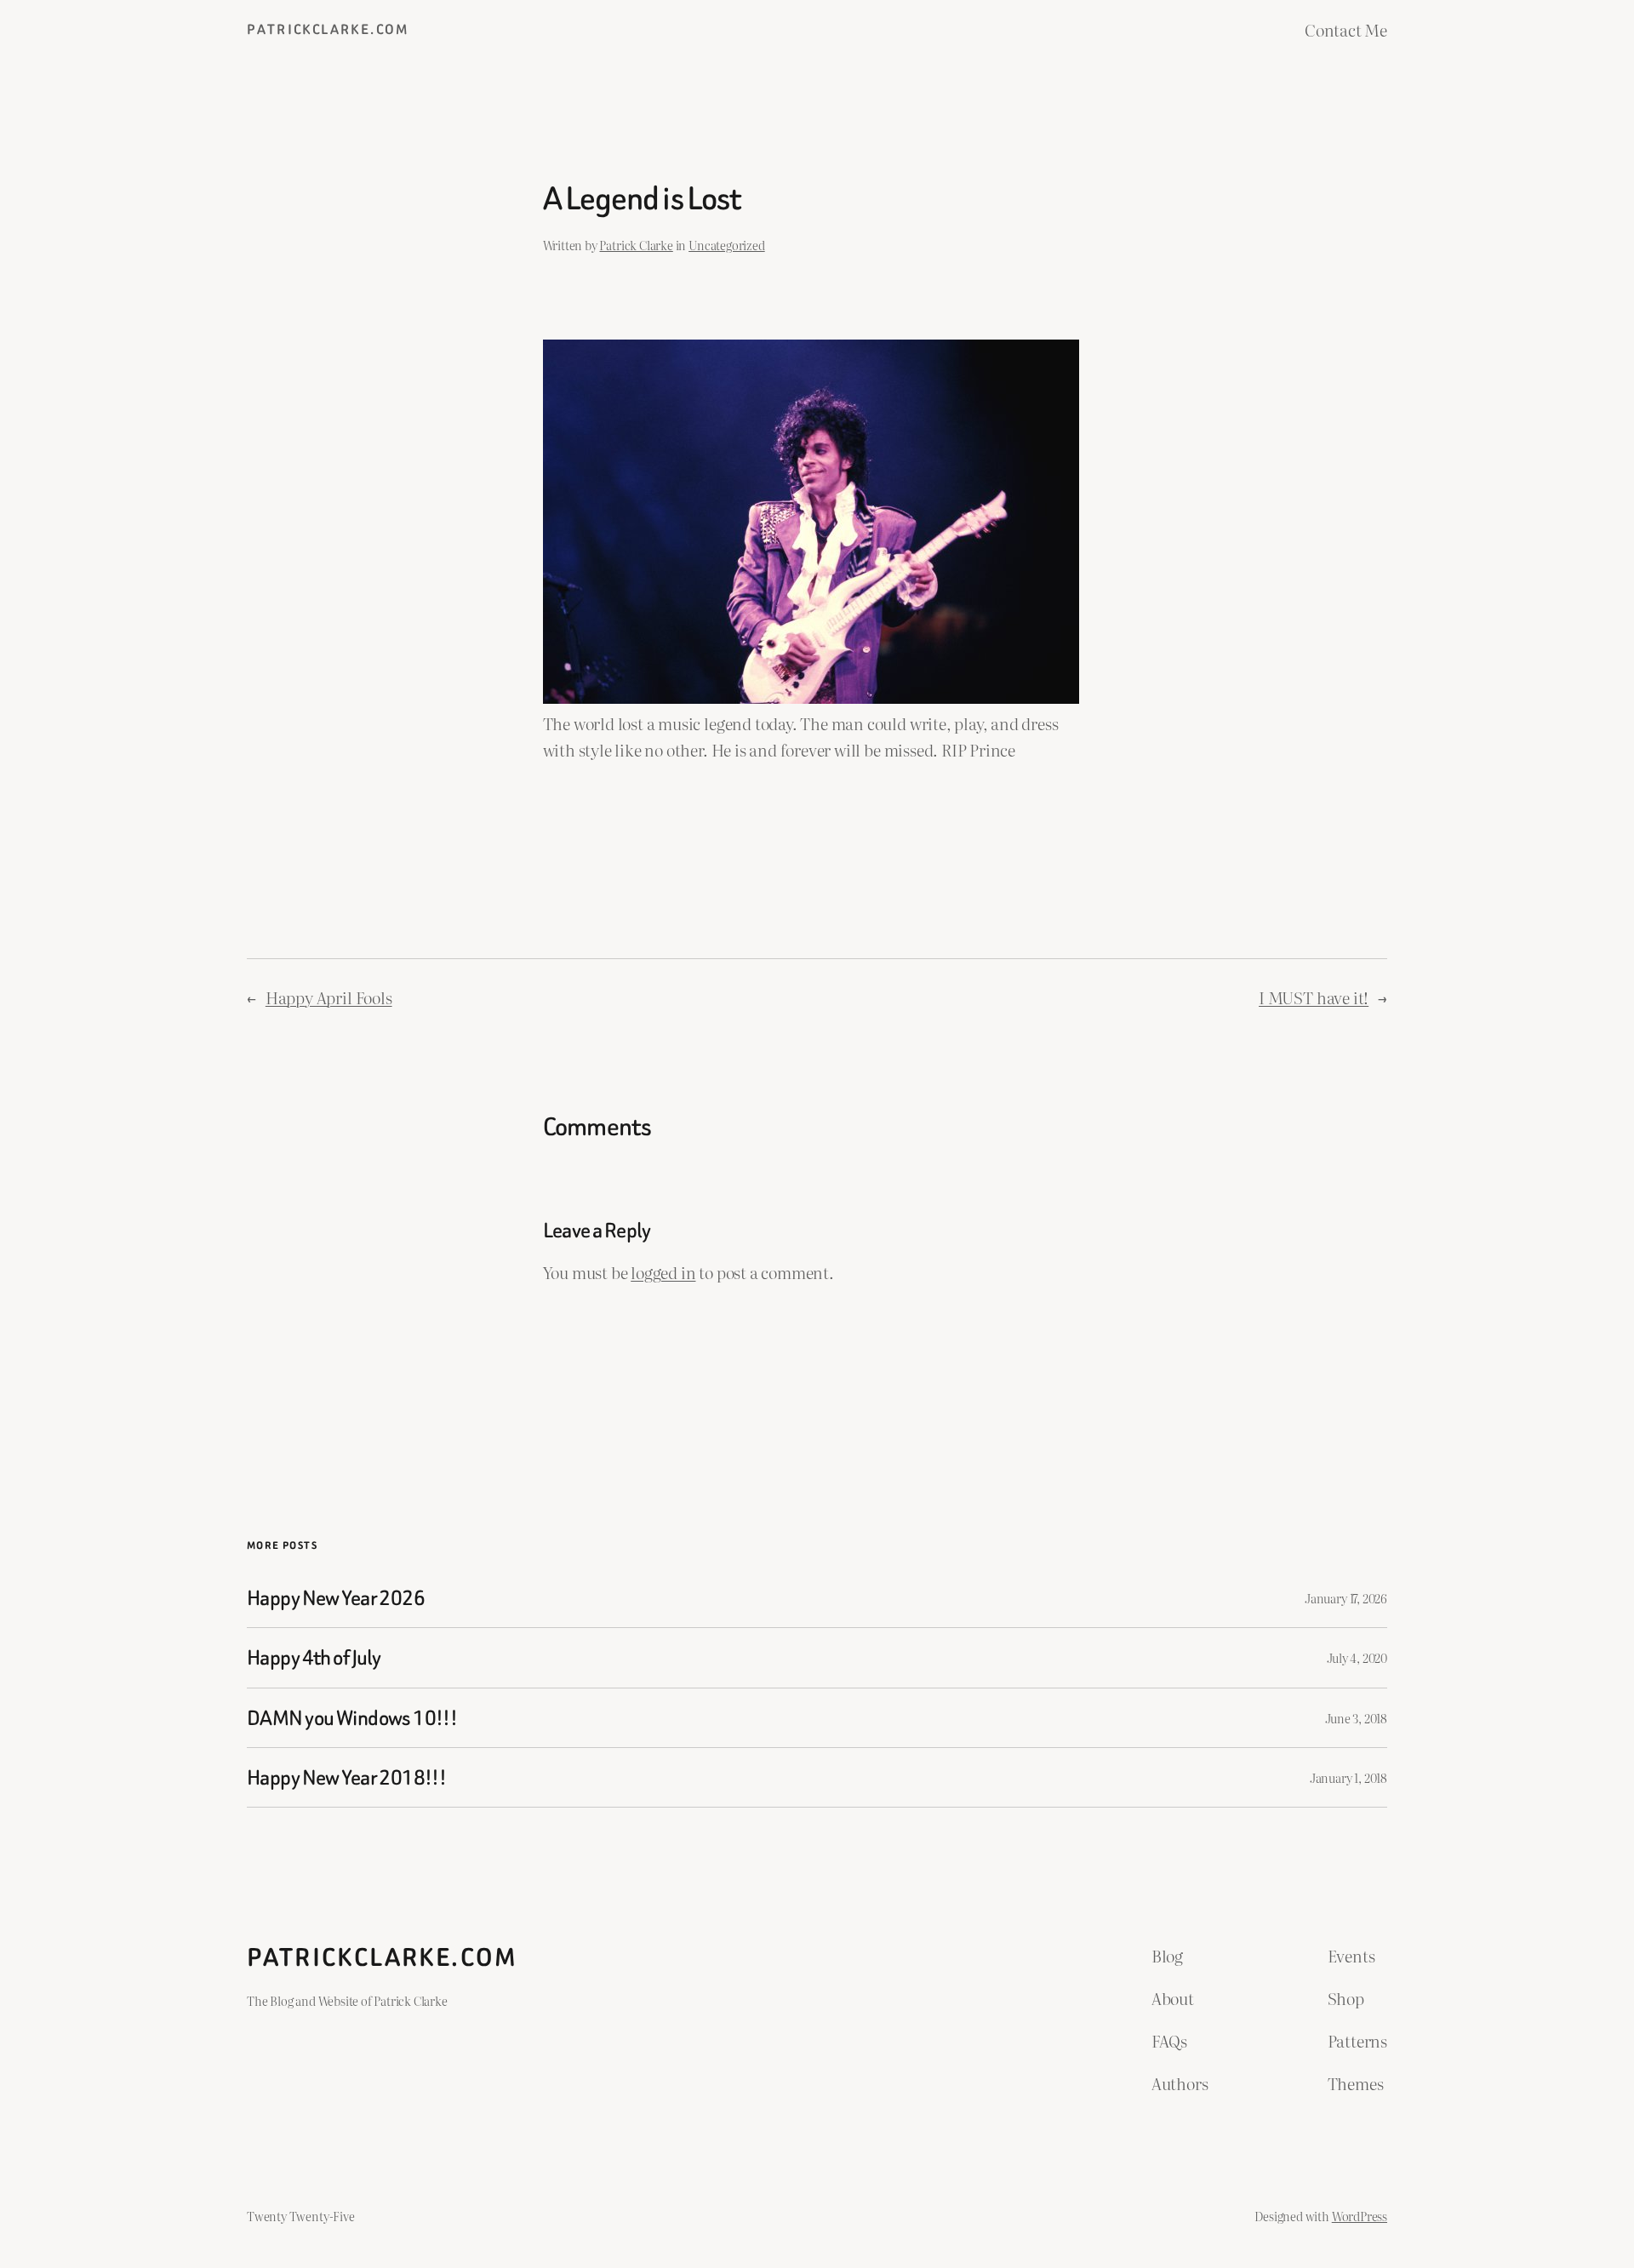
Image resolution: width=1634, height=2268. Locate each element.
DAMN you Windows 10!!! (352, 1718)
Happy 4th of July (314, 1657)
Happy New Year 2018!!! (346, 1777)
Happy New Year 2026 (336, 1598)
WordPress (1360, 2216)
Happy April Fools (329, 997)
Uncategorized (727, 245)
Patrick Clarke (636, 245)
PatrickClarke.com (328, 29)
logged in (663, 1272)
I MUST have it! (1314, 997)
